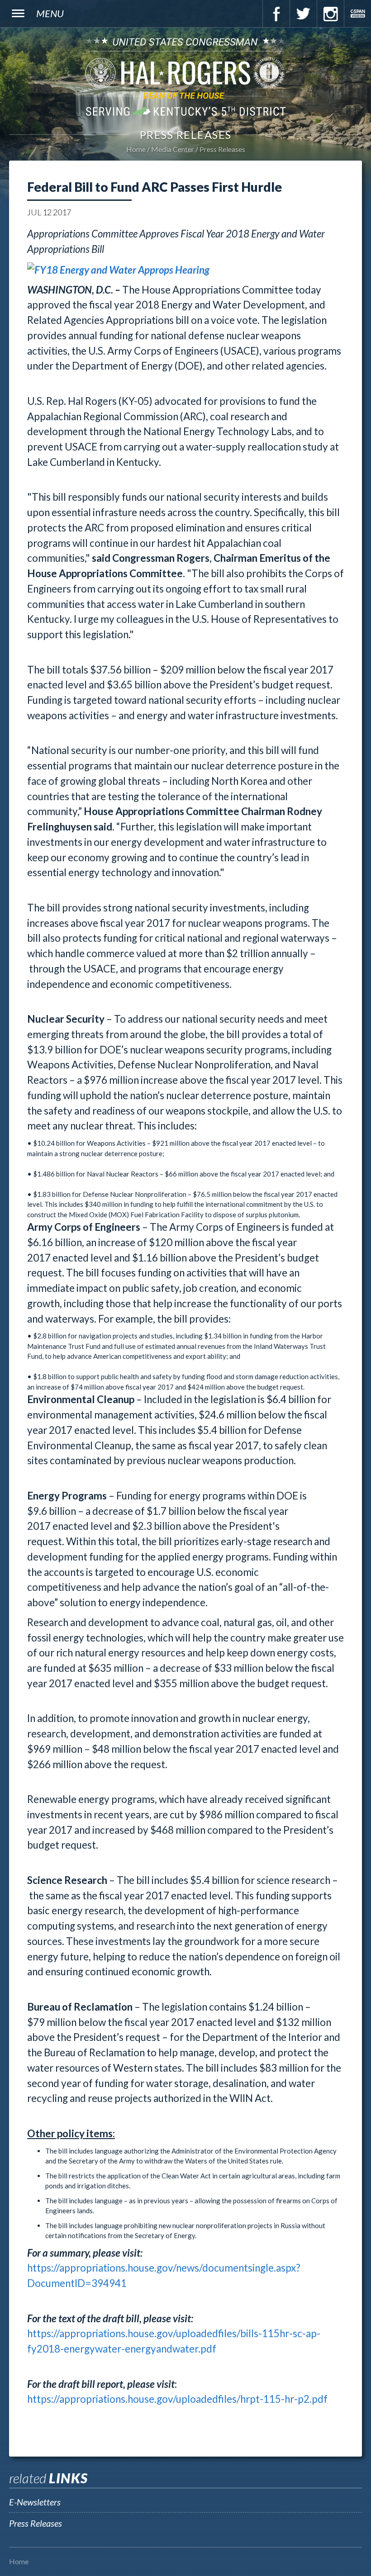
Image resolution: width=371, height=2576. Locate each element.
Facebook (276, 14)
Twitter (303, 14)
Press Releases (222, 149)
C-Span (357, 14)
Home (136, 149)
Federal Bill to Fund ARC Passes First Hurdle (155, 187)
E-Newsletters (35, 2502)
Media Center (173, 149)
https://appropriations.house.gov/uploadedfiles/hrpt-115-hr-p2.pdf (177, 2399)
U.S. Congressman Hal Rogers (185, 76)
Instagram (330, 14)
